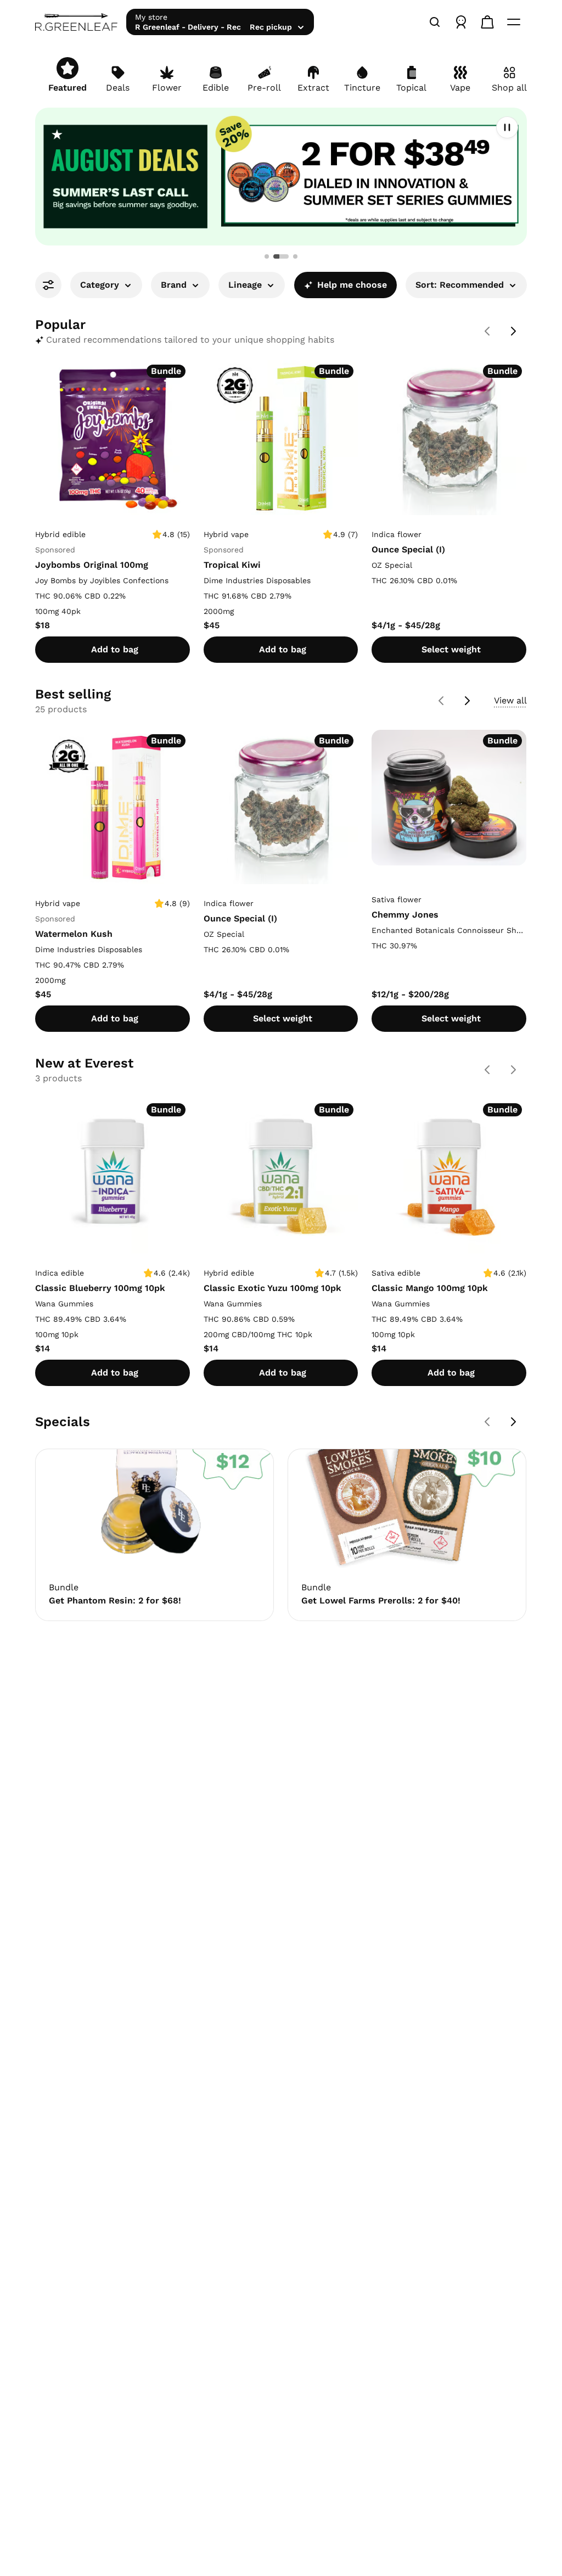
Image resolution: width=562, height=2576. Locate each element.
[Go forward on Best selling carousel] (468, 701)
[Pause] (507, 127)
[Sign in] (461, 22)
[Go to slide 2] (281, 256)
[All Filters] (48, 285)
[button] (281, 177)
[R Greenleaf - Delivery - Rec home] (76, 22)
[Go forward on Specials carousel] (514, 1422)
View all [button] (510, 700)
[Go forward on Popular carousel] (514, 331)
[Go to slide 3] (295, 256)
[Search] (435, 22)
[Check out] (487, 22)
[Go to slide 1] (267, 256)
